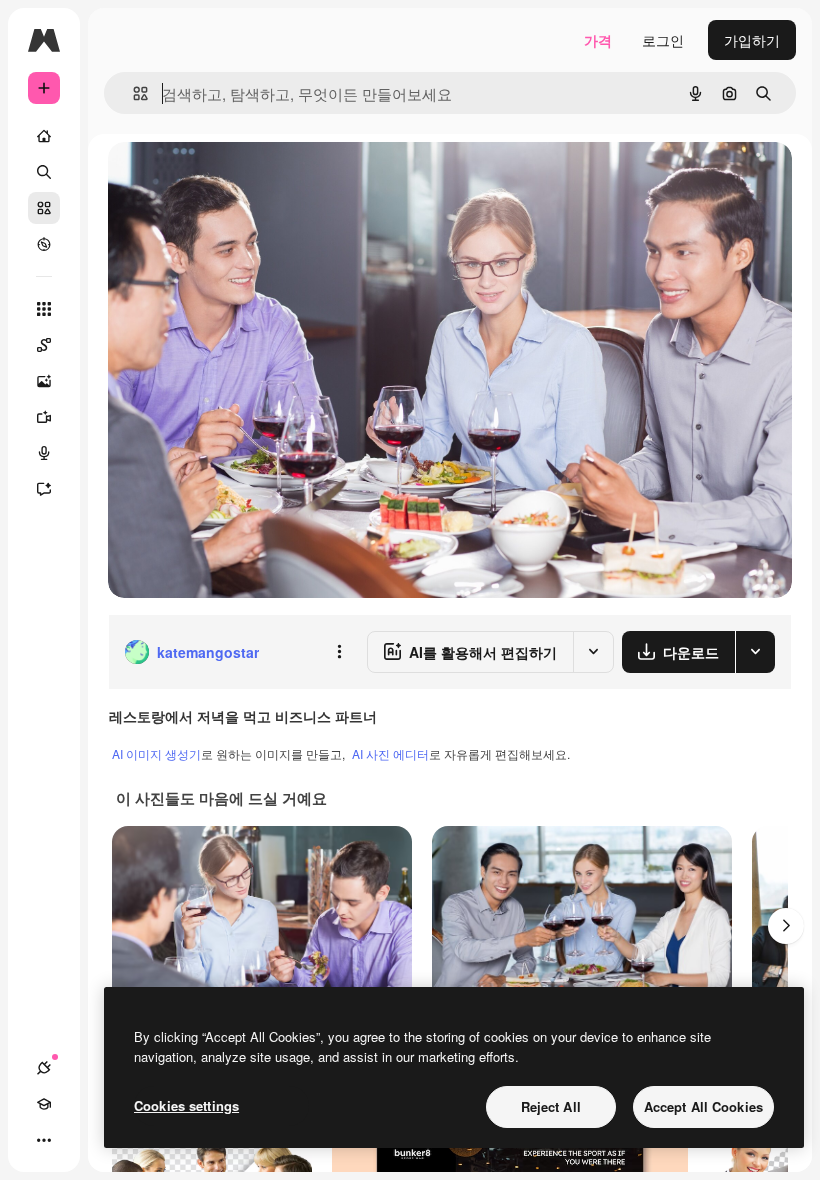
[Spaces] (44, 345)
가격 (598, 40)
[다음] (786, 926)
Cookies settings (186, 1105)
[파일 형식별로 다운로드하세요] (755, 652)
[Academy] (44, 1104)
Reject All (551, 1106)
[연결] (44, 1068)
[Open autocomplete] (132, 93)
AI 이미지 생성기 (156, 753)
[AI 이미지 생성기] (44, 381)
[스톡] (44, 208)
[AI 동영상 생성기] (44, 417)
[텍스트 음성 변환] (44, 453)
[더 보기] (44, 1140)
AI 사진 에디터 (390, 753)
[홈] (44, 136)
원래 (223, 179)
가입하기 (752, 40)
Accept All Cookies (703, 1106)
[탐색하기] (44, 244)
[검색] (44, 172)
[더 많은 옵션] (339, 652)
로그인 (663, 40)
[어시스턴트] (44, 489)
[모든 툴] (44, 309)
